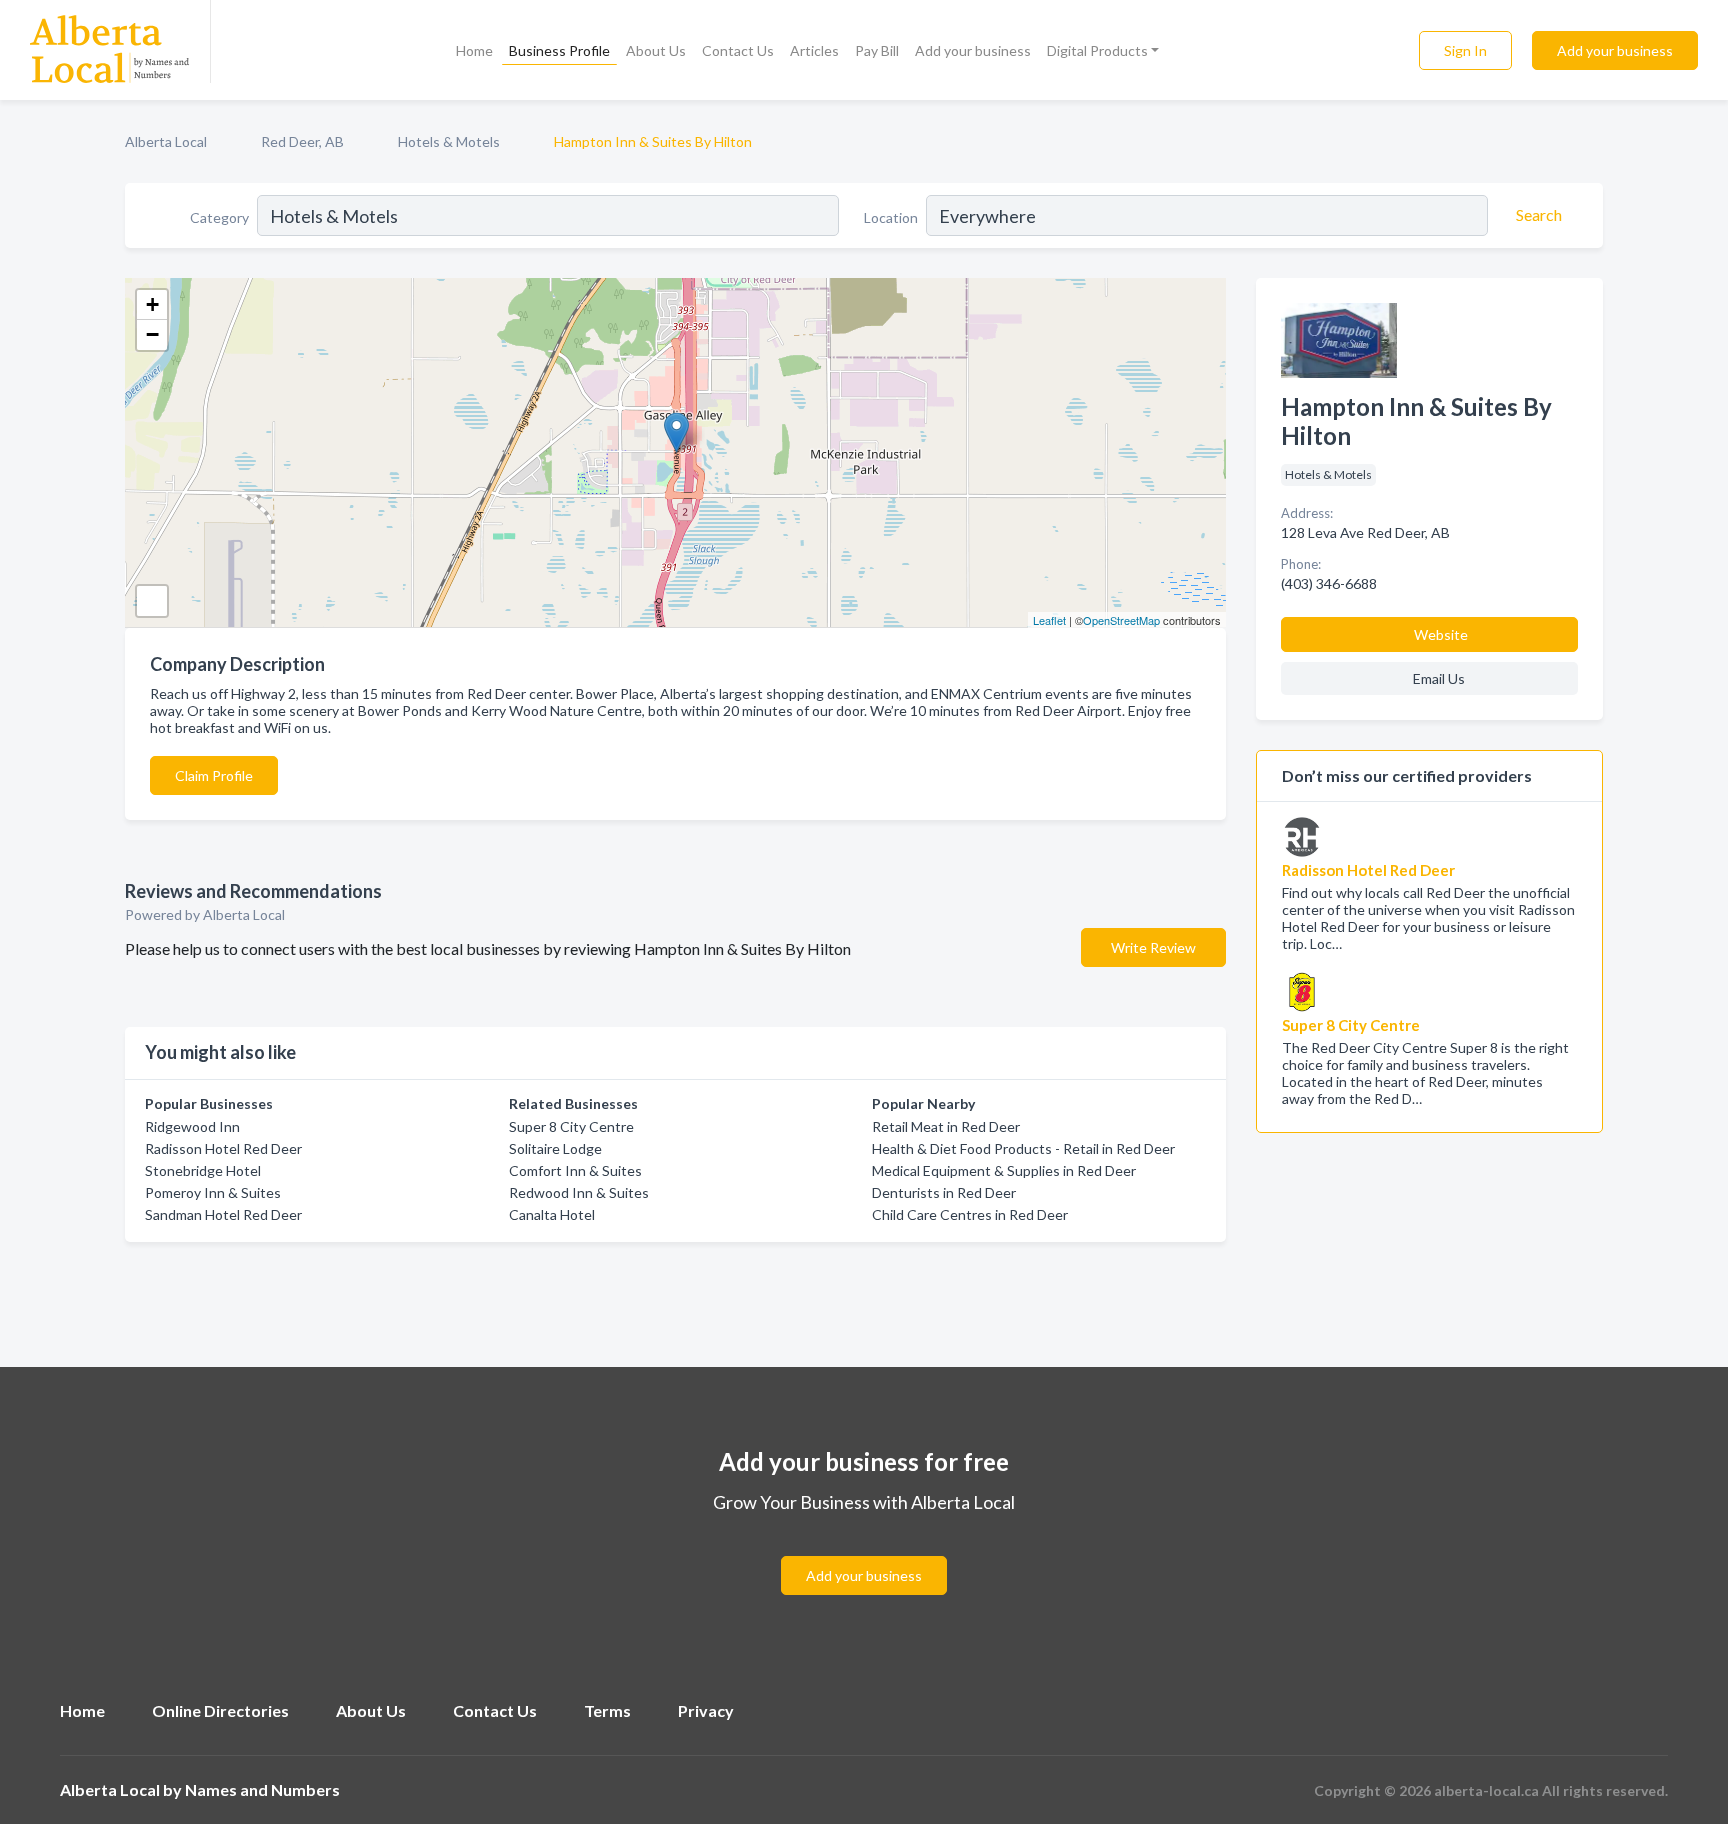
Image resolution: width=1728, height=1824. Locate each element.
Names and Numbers (262, 1789)
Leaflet (1049, 620)
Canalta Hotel (552, 1214)
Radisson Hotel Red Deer (223, 1148)
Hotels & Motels (449, 141)
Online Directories (220, 1710)
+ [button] (152, 304)
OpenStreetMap (1121, 620)
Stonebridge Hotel (203, 1170)
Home (474, 50)
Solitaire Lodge (555, 1148)
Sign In (1465, 50)
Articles (814, 50)
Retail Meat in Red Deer (946, 1126)
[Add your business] (864, 1551)
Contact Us (738, 50)
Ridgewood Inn (192, 1126)
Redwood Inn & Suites (579, 1192)
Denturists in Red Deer (944, 1192)
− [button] (152, 334)
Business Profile (559, 50)
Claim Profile (214, 775)
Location (891, 217)
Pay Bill (877, 50)
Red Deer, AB (302, 141)
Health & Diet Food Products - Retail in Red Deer (1023, 1148)
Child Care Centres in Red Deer (970, 1214)
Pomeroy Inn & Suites (213, 1192)
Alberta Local (166, 141)
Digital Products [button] (1097, 50)
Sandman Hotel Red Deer (223, 1214)
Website (1441, 634)
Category (219, 217)
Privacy (706, 1710)
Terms (607, 1710)
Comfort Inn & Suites (575, 1170)
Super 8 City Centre (571, 1126)
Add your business (973, 50)
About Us (656, 50)
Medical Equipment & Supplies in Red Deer (1004, 1170)
